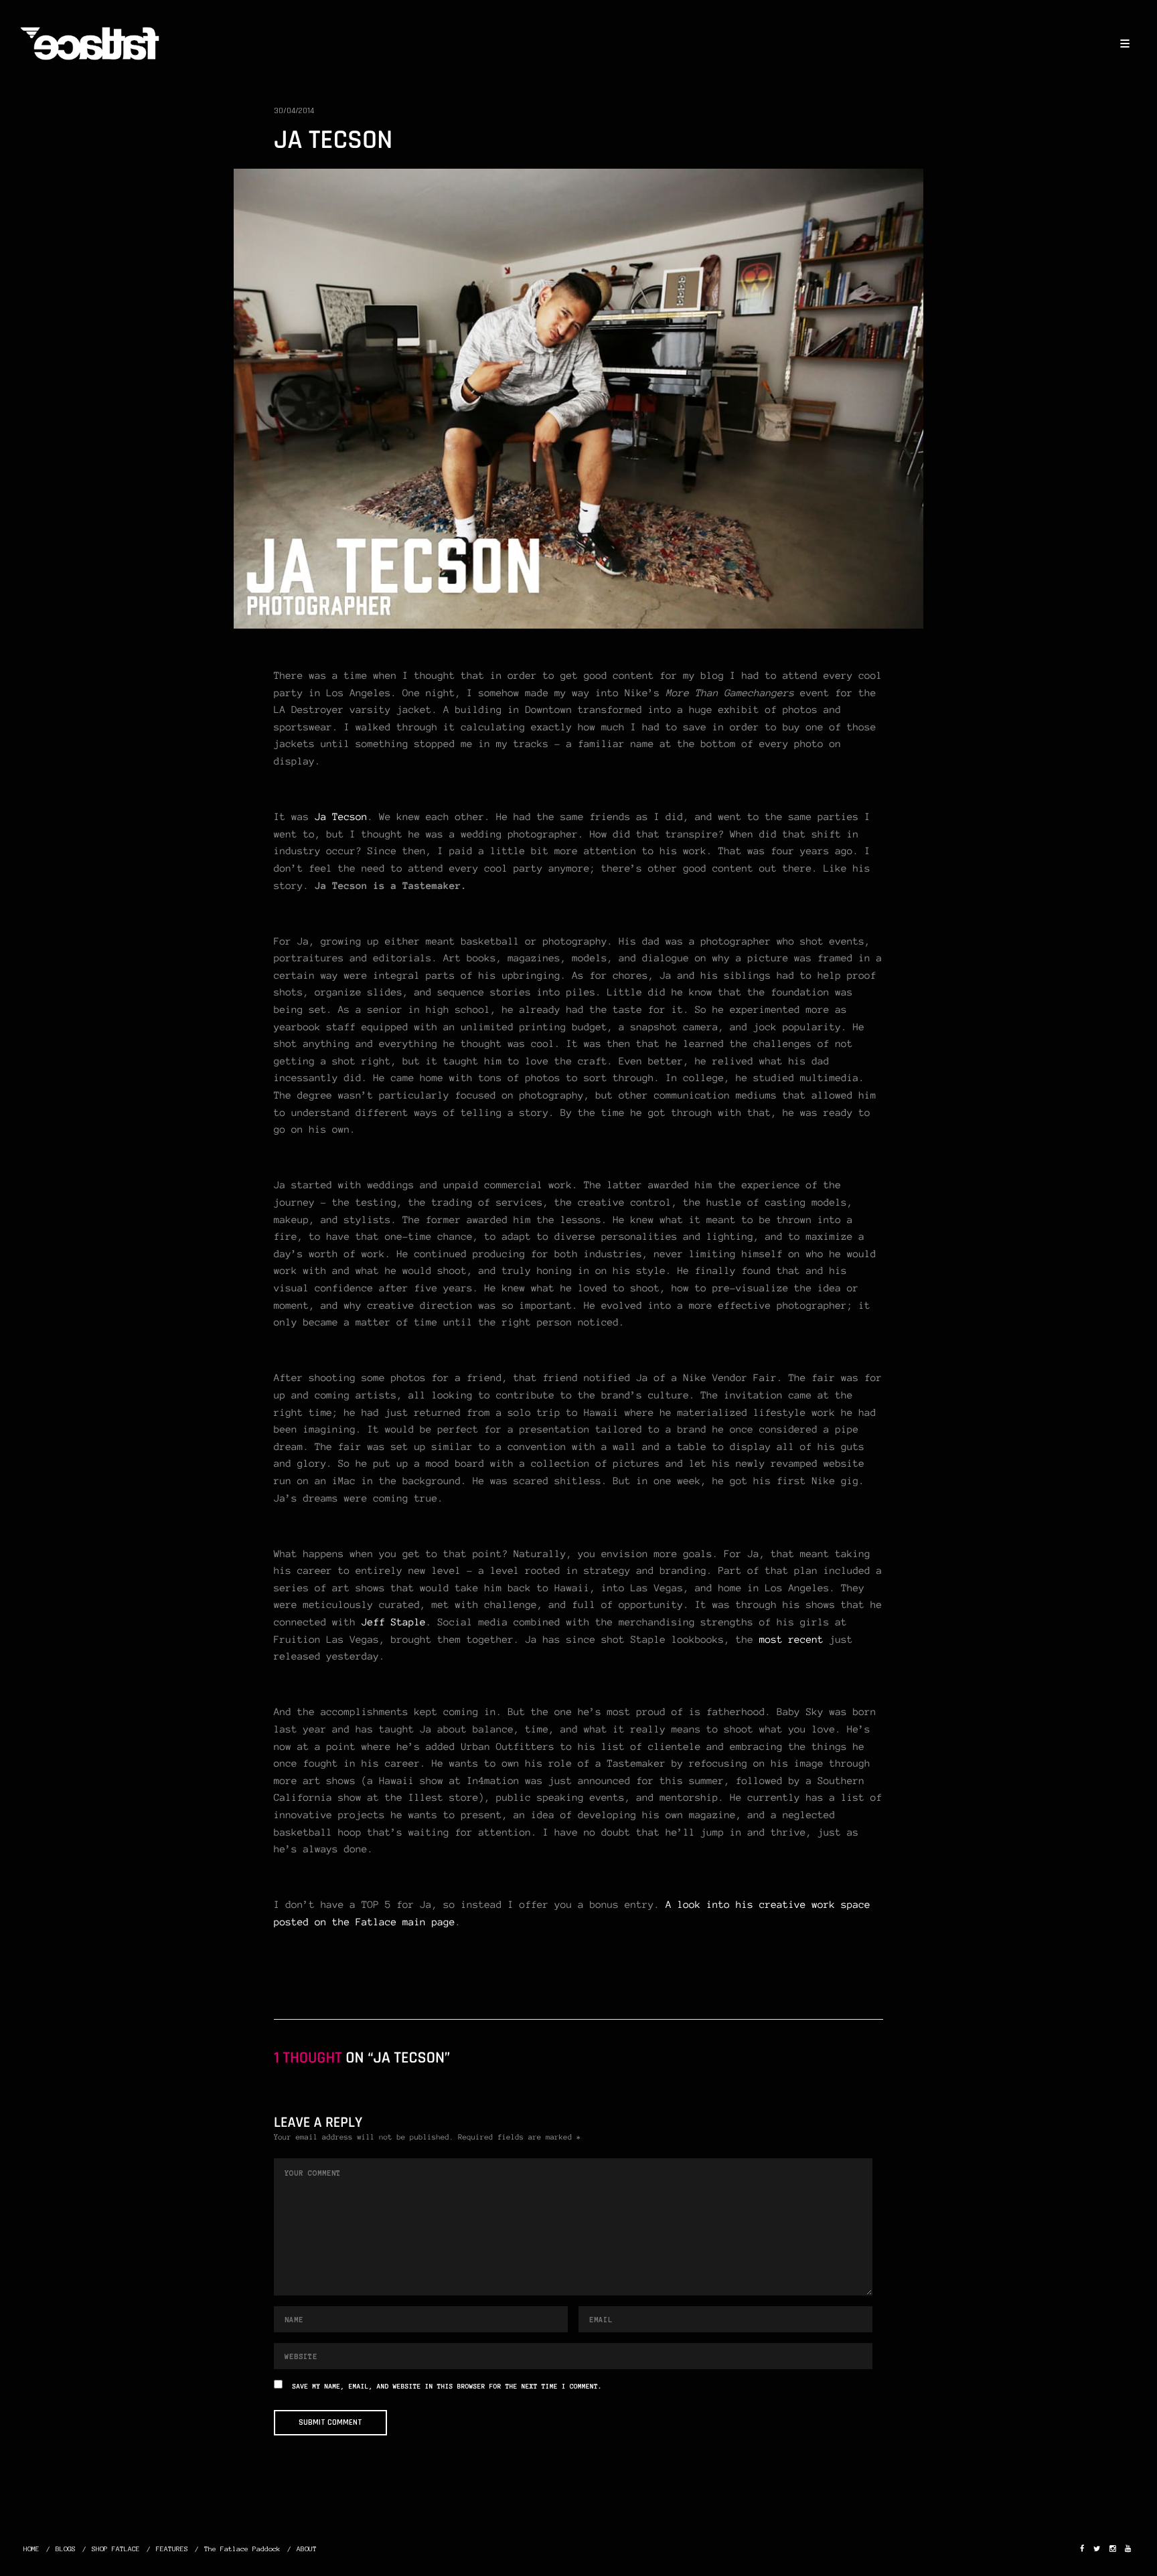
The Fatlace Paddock (242, 2549)
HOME (31, 2549)
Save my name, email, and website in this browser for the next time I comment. (447, 2387)
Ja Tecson (341, 817)
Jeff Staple (394, 1622)
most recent (788, 1639)
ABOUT (307, 2549)
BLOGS (66, 2549)
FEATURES (172, 2549)
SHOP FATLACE (116, 2549)
